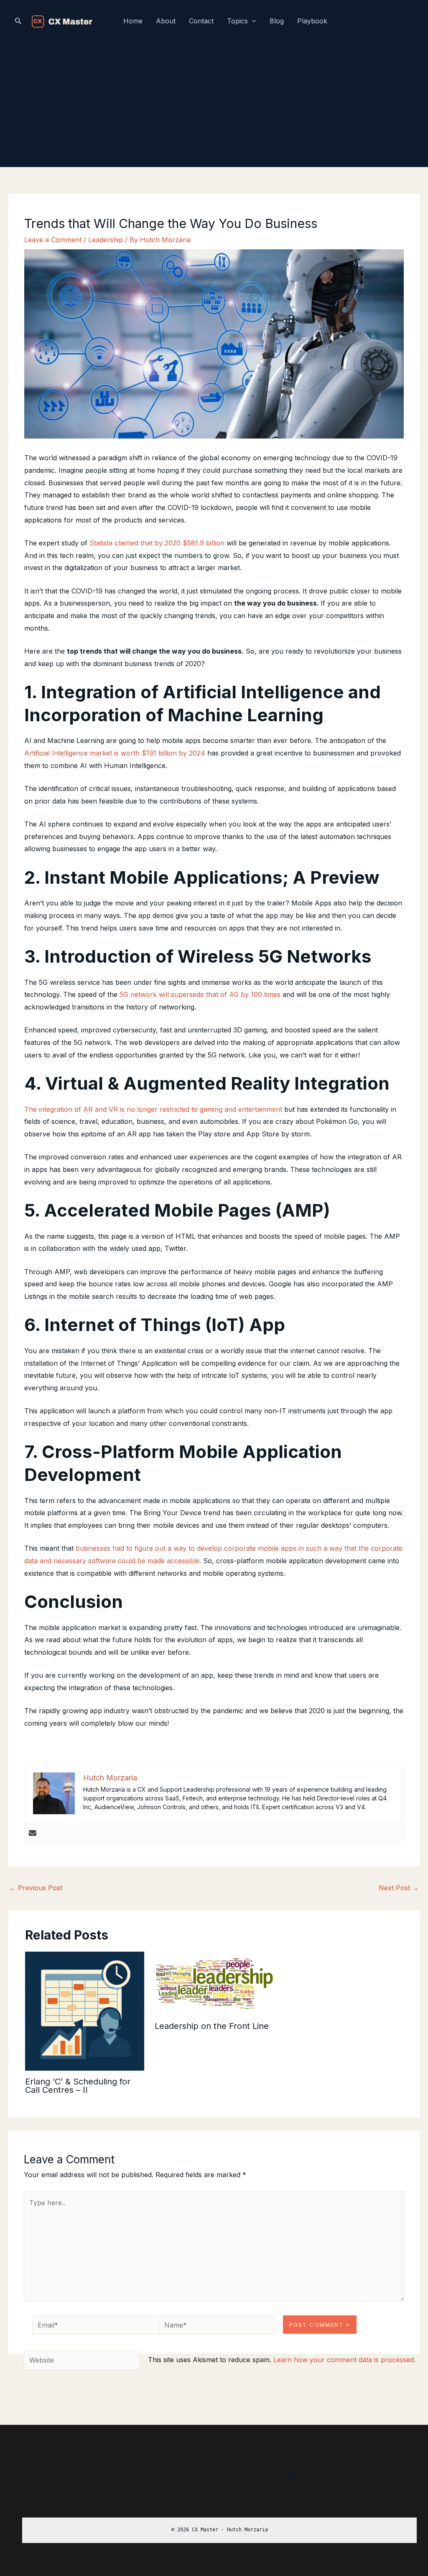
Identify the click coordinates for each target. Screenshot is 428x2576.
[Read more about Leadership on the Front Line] (214, 1983)
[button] (18, 21)
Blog (277, 21)
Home (133, 21)
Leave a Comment (53, 240)
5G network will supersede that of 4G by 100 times (200, 994)
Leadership (106, 240)
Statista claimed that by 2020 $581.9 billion (157, 543)
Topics (237, 21)
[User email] (33, 1833)
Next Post (399, 1888)
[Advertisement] (214, 104)
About (166, 21)
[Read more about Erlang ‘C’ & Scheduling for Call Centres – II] (85, 2011)
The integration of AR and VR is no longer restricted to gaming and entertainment (153, 1109)
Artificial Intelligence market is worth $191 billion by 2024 (115, 753)
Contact (201, 21)
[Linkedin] (290, 2476)
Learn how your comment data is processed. (344, 2360)
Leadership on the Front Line (212, 2026)
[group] (219, 2530)
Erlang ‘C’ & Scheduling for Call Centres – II (78, 2086)
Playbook (312, 21)
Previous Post (36, 1888)
